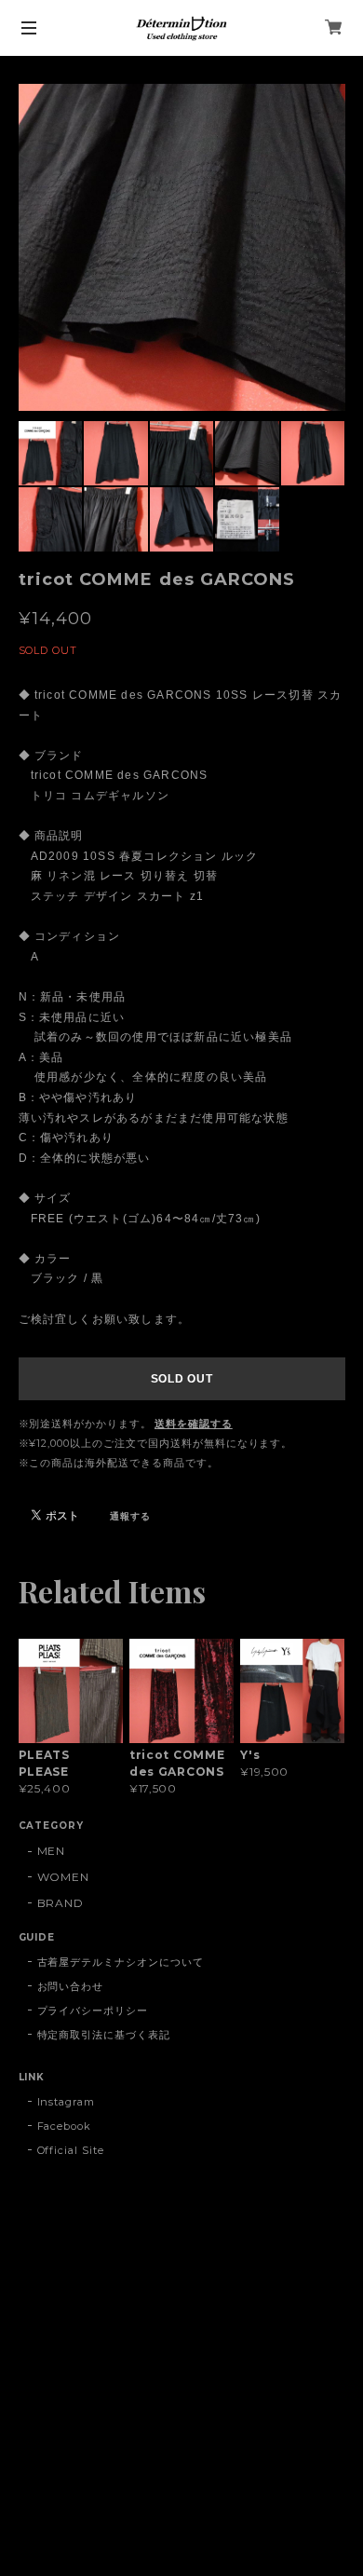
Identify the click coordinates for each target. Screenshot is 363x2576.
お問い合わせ (71, 1986)
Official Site (71, 2150)
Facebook (65, 2126)
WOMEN (64, 1877)
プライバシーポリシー (93, 2010)
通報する (130, 1516)
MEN (52, 1851)
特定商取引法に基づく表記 (104, 2035)
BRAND (61, 1903)
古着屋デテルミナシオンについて (121, 1962)
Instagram (67, 2102)
